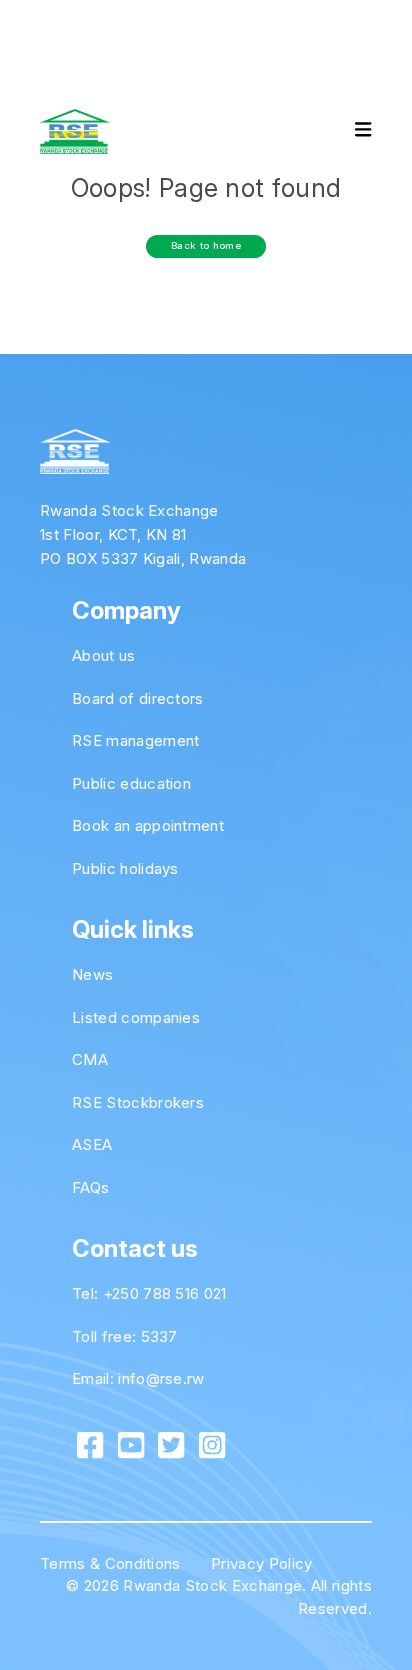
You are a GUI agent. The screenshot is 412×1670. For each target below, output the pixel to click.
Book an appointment (148, 825)
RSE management (135, 740)
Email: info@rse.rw (138, 1378)
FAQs (90, 1187)
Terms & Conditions (110, 1563)
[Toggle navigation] (346, 132)
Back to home (206, 245)
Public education (131, 783)
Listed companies (136, 1017)
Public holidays (125, 868)
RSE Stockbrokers (138, 1102)
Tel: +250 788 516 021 (149, 1293)
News (92, 974)
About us (104, 655)
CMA (90, 1059)
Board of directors (138, 698)
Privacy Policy (261, 1563)
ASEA (92, 1144)
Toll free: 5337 (125, 1336)
